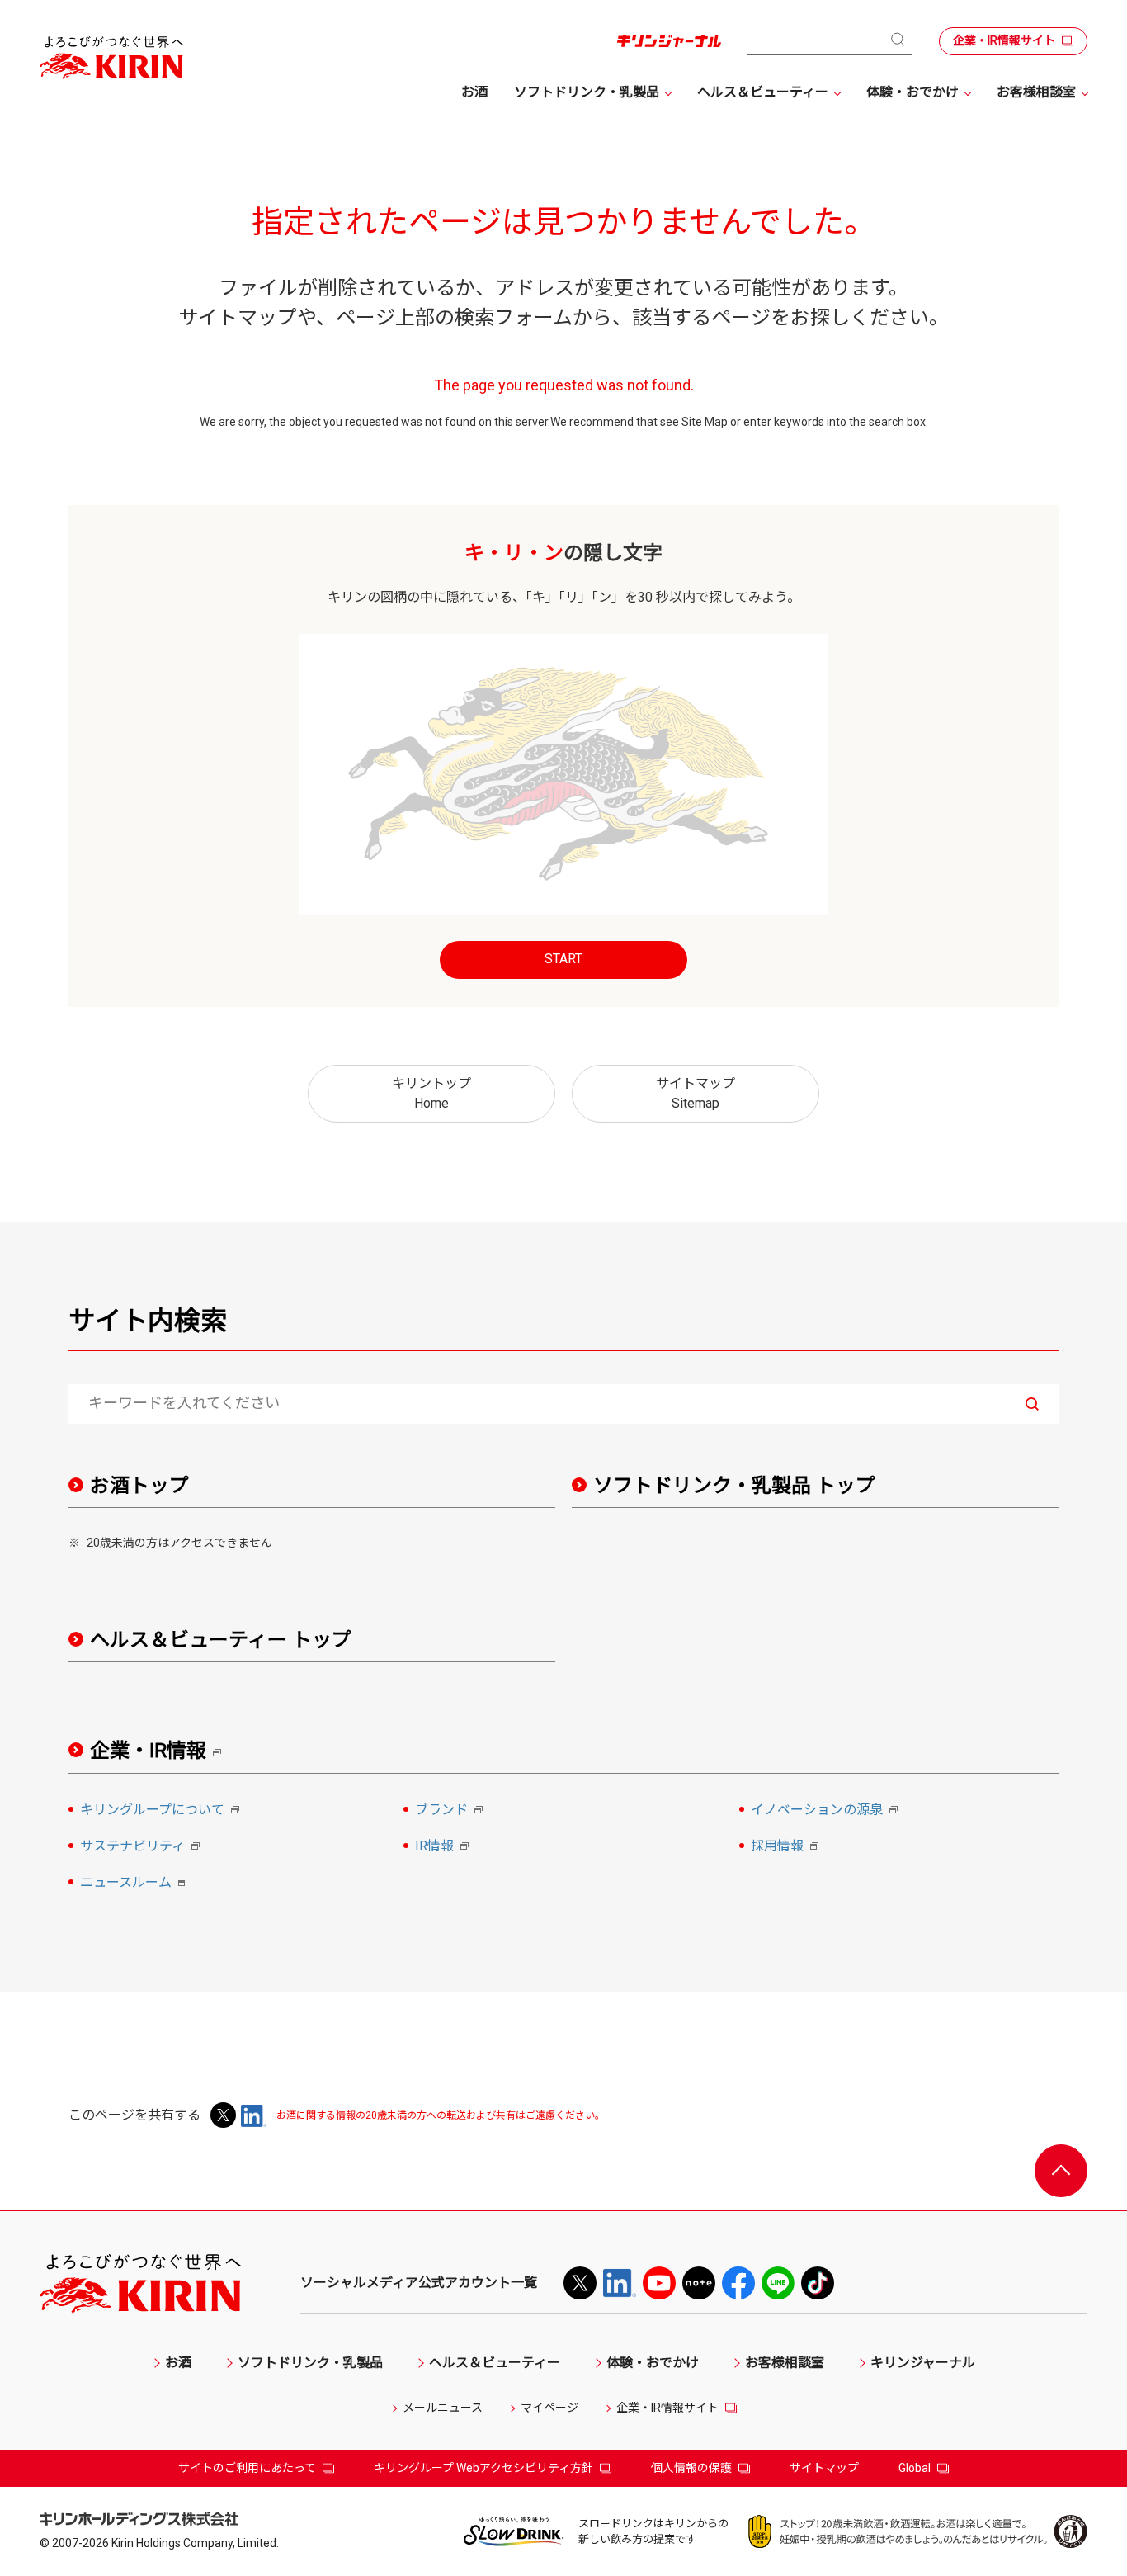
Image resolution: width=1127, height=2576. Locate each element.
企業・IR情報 (161, 1751)
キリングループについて (162, 1811)
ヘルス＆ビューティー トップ (221, 1640)
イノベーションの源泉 (827, 1811)
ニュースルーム (136, 1884)
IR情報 (444, 1847)
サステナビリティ (142, 1847)
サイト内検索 (148, 1321)
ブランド (451, 1811)
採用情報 (787, 1847)
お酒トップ (139, 1486)
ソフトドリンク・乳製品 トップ (734, 1486)
